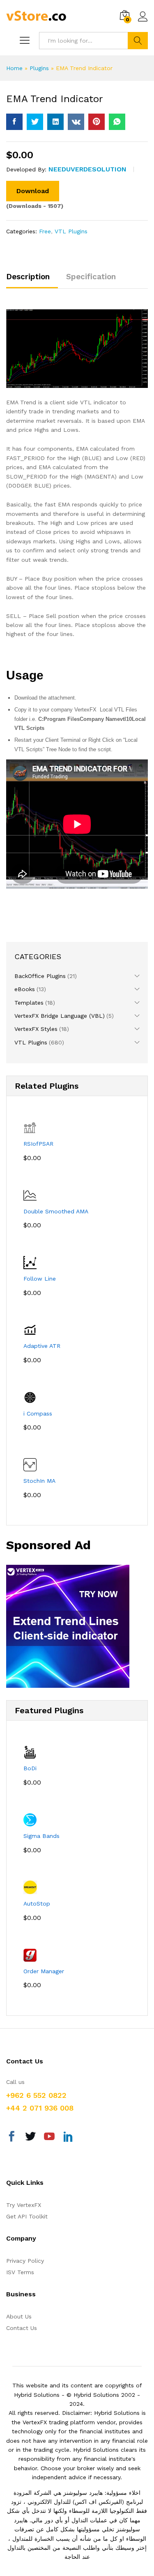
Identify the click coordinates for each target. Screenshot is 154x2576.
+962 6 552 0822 (36, 2095)
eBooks (25, 989)
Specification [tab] (91, 277)
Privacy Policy (25, 2261)
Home (14, 68)
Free (45, 231)
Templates (29, 1003)
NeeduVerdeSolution (87, 169)
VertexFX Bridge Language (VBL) (60, 1016)
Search (138, 41)
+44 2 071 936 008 (40, 2108)
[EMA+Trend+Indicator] (35, 122)
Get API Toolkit (27, 2216)
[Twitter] (30, 2138)
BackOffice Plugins (40, 976)
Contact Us (22, 2328)
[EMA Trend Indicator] (14, 122)
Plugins (39, 68)
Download (33, 191)
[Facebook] (11, 2138)
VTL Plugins (71, 231)
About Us (19, 2316)
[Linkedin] (68, 2138)
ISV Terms (20, 2272)
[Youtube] (49, 2138)
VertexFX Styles (36, 1029)
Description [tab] (28, 277)
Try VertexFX (24, 2205)
